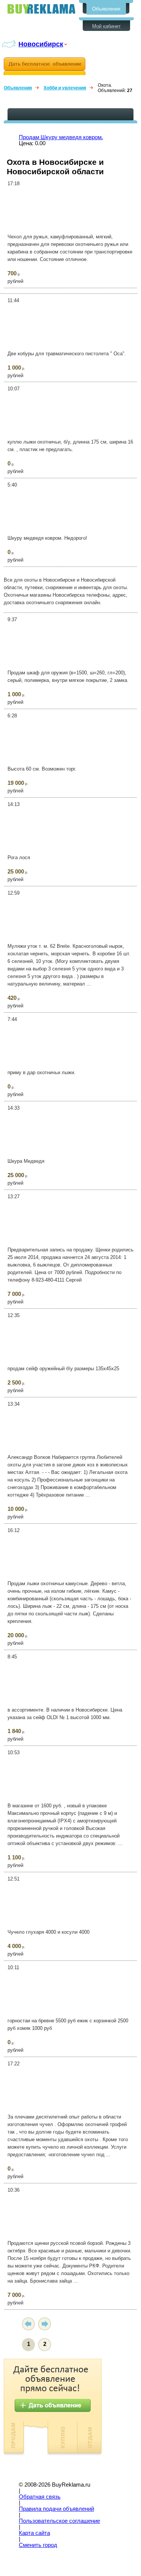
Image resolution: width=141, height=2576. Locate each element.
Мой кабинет (106, 26)
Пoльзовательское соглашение (59, 2521)
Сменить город (38, 2545)
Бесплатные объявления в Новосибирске (41, 9)
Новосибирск (41, 44)
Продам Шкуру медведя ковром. (61, 137)
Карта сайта (34, 2533)
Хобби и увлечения (65, 88)
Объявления (106, 9)
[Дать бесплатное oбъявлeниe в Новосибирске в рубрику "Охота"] (45, 66)
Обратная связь (40, 2497)
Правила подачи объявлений (56, 2509)
